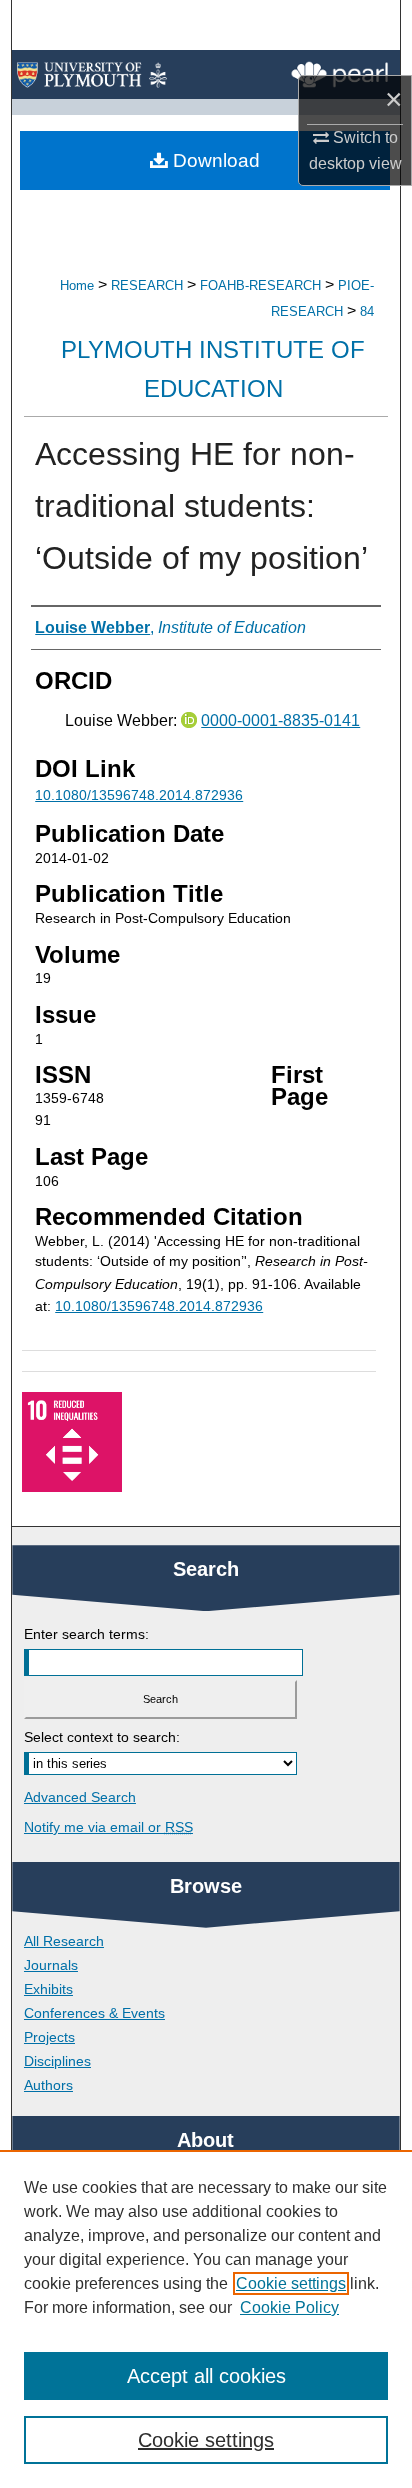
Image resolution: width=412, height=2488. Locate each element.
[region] (206, 2319)
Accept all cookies (206, 2376)
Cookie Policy (289, 2307)
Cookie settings (291, 2283)
